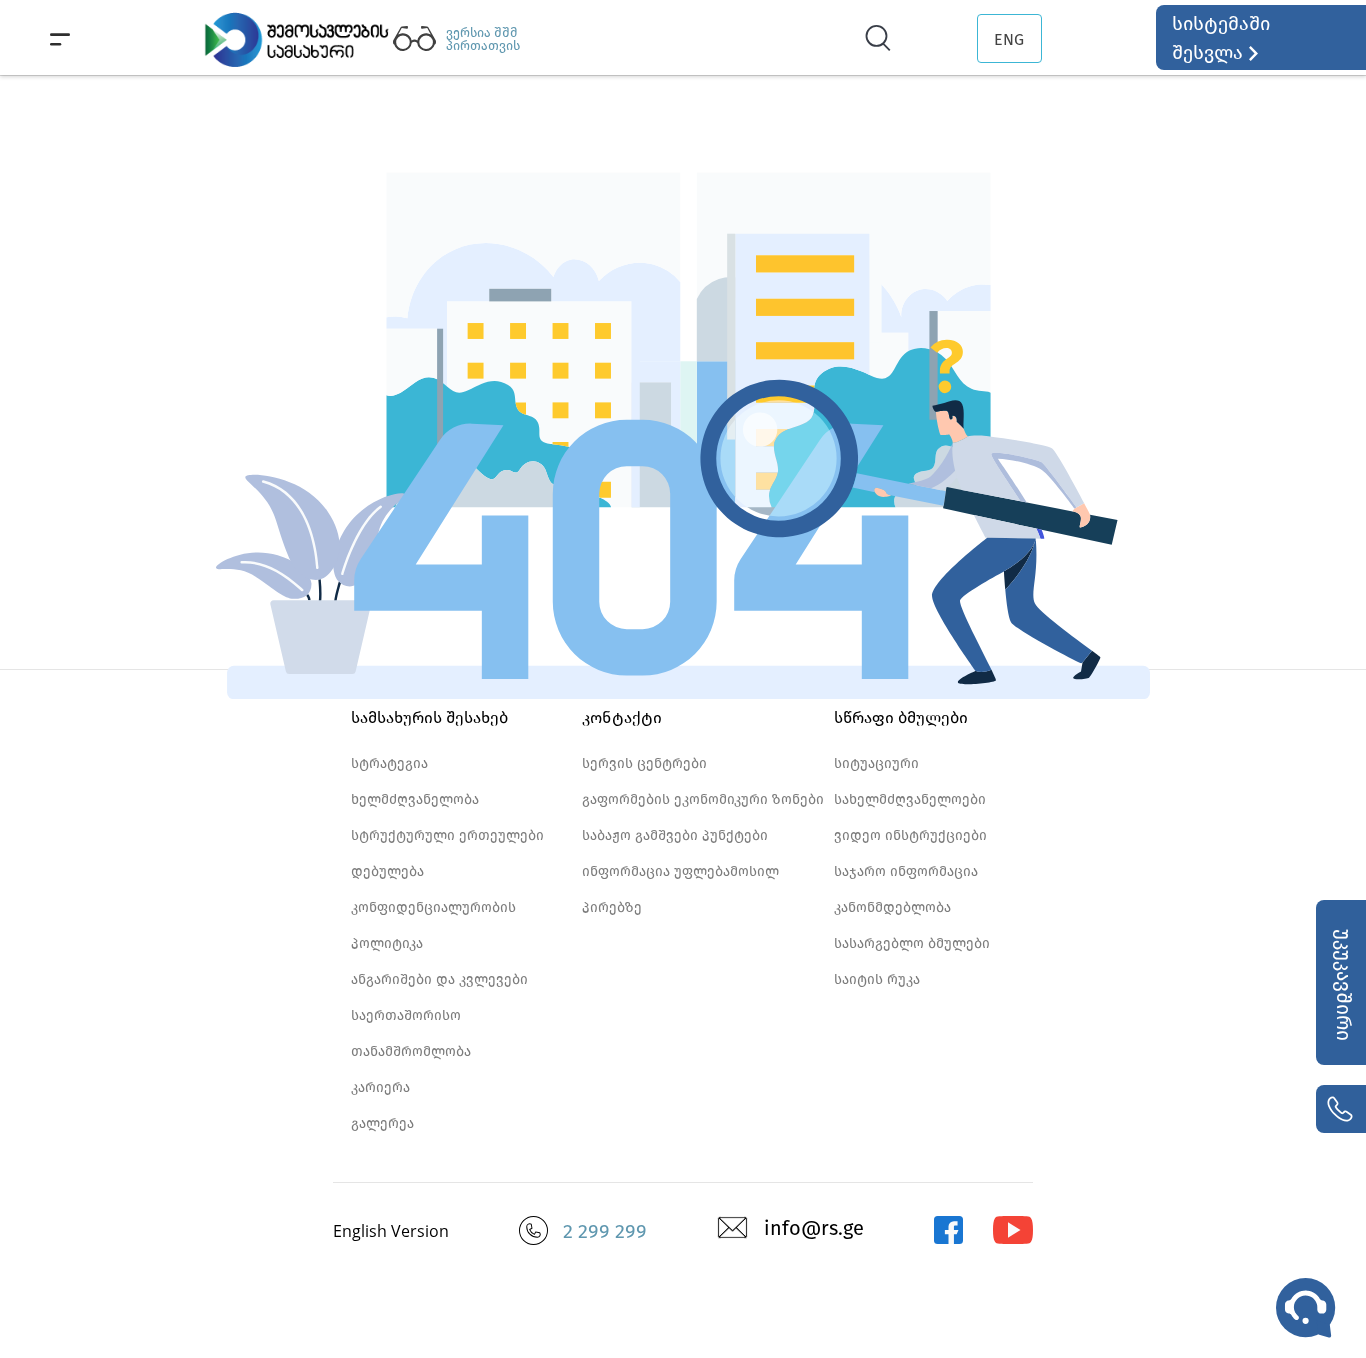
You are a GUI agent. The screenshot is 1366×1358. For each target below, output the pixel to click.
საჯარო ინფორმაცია (906, 871)
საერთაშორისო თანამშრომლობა (411, 1033)
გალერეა (382, 1123)
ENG (1009, 39)
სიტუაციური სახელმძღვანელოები (910, 781)
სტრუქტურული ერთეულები (447, 835)
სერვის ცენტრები (644, 763)
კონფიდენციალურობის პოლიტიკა (433, 925)
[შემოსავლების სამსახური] (948, 1239)
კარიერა (380, 1087)
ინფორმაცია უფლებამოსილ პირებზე (680, 889)
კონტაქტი (622, 717)
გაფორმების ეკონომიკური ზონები (703, 799)
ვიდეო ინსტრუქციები (910, 835)
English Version (391, 1231)
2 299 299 (605, 1231)
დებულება (387, 871)
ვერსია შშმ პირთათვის (483, 39)
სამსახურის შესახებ (429, 717)
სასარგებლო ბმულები (912, 943)
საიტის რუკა (877, 979)
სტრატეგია (389, 763)
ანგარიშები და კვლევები (439, 979)
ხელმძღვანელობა (415, 799)
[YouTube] (1013, 1239)
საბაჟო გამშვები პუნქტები (675, 835)
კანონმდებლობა (892, 907)
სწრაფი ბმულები (901, 717)
